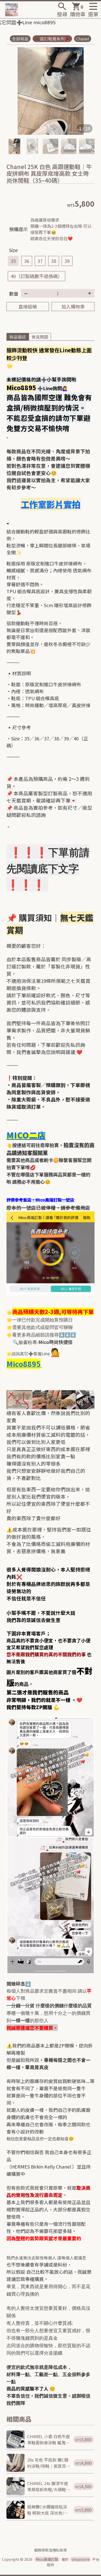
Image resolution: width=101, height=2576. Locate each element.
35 (13, 261)
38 (54, 261)
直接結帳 (28, 306)
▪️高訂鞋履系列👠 (52, 39)
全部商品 (20, 39)
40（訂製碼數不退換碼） (37, 276)
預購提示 (18, 229)
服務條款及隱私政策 (51, 2550)
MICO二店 (26, 1135)
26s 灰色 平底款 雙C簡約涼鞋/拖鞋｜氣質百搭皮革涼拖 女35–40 (49, 2463)
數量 (14, 294)
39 (67, 261)
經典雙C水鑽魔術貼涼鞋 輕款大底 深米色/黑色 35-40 (48, 2510)
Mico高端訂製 (47, 2559)
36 (27, 261)
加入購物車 (73, 306)
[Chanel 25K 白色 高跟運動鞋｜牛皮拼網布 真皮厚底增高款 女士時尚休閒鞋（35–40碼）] (51, 91)
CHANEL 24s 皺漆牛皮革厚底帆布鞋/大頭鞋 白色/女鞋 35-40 (48, 2486)
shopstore (81, 2559)
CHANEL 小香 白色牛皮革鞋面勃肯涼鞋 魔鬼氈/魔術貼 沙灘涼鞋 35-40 (49, 2439)
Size (13, 250)
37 (40, 261)
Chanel (83, 39)
